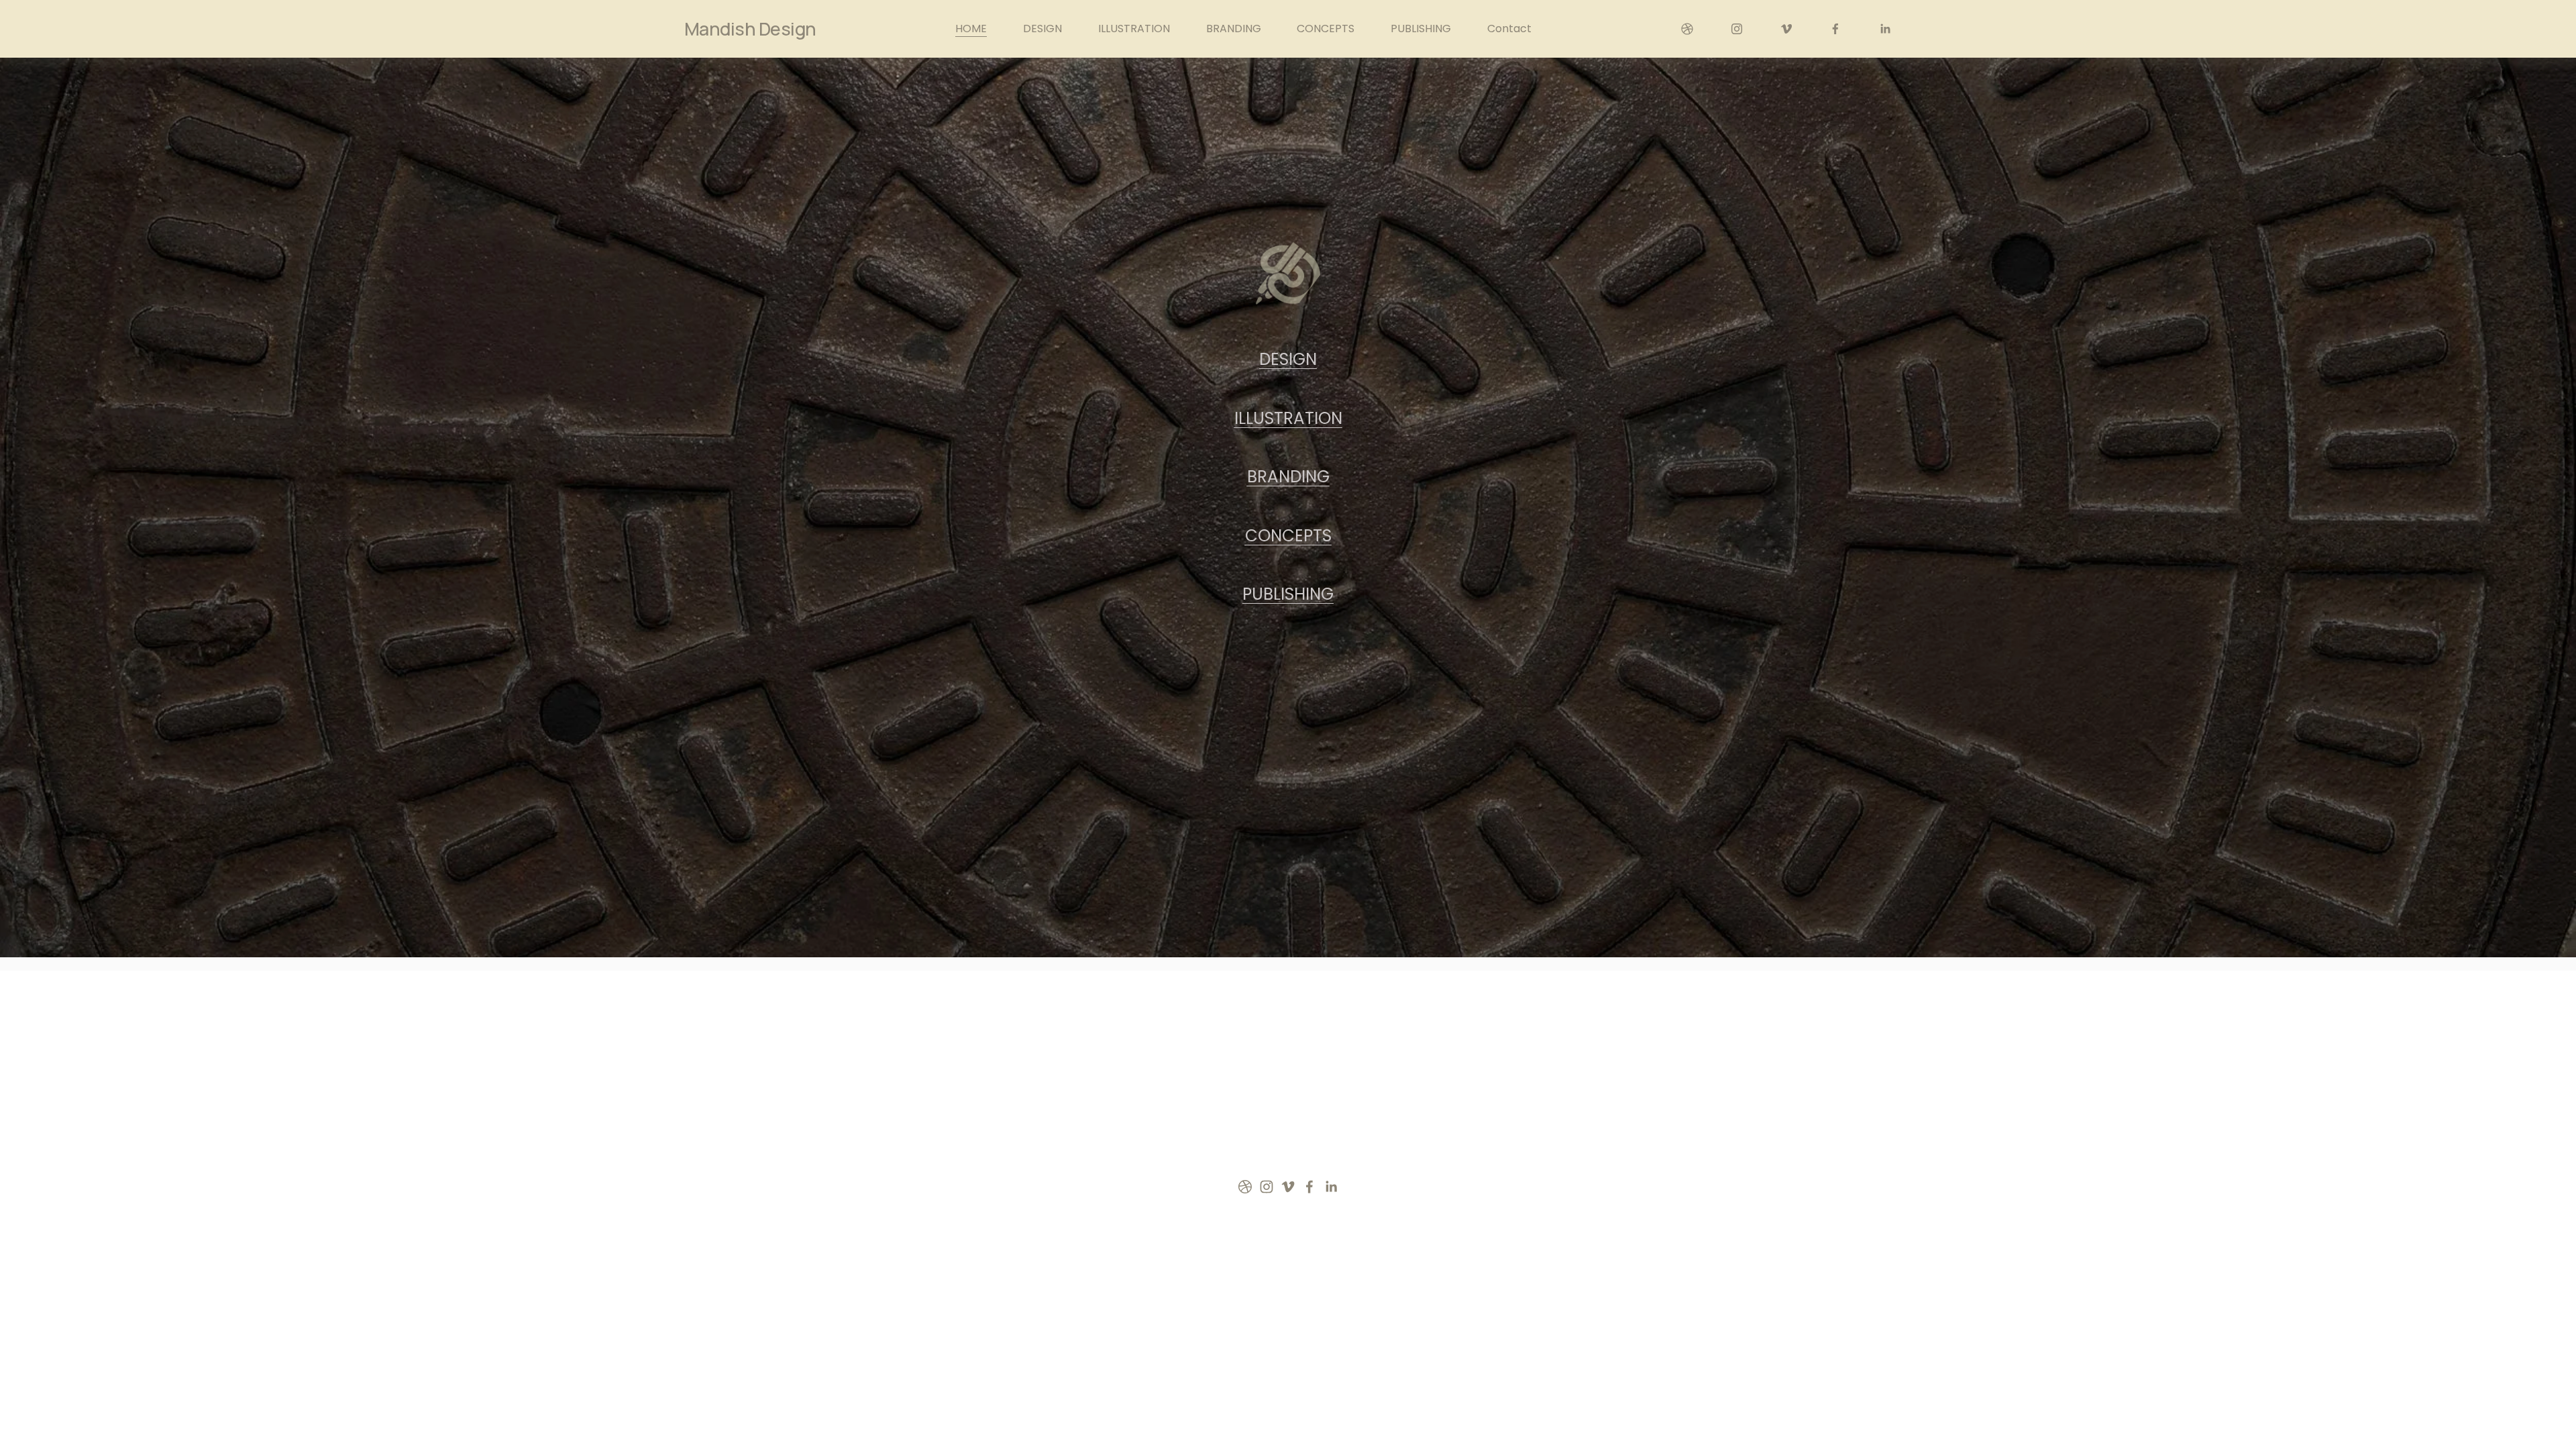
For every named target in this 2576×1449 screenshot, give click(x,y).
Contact (1509, 29)
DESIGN (1042, 29)
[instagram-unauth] (1737, 29)
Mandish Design (750, 29)
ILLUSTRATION (1134, 29)
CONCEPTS (1326, 29)
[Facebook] (1835, 29)
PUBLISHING (1421, 29)
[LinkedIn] (1885, 29)
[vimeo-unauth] (1786, 29)
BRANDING (1234, 29)
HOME (971, 29)
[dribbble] (1687, 29)
